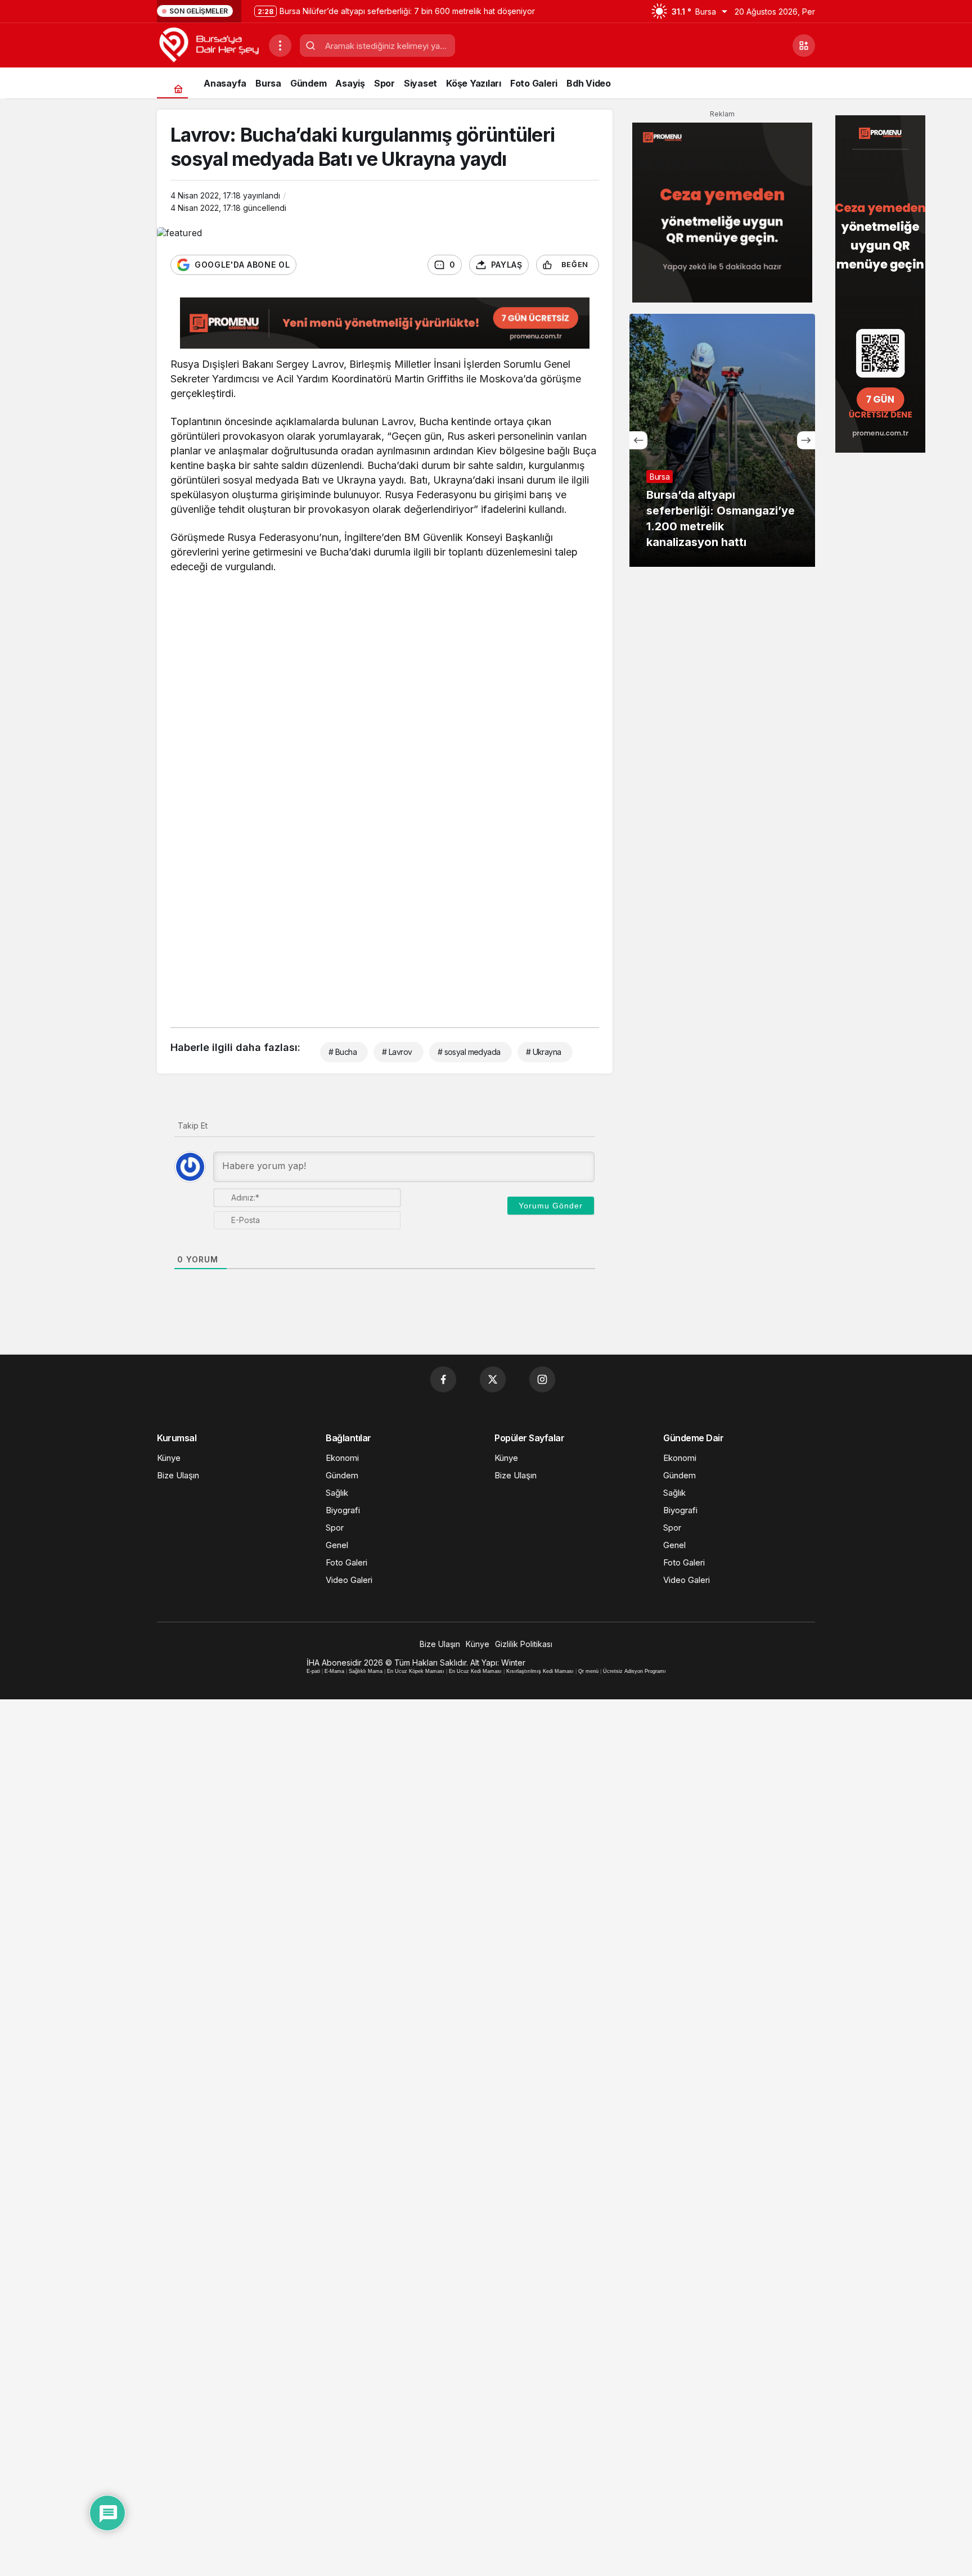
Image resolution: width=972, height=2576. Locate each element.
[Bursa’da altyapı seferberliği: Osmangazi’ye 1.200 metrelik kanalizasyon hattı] (722, 440)
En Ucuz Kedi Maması (475, 1671)
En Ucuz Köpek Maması (416, 1671)
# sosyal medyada (469, 1052)
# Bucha (343, 1052)
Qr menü (588, 1671)
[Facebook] (443, 1379)
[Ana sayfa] (178, 89)
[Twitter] (493, 1379)
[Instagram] (542, 1379)
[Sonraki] (806, 440)
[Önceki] (638, 440)
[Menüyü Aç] (280, 46)
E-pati (313, 1671)
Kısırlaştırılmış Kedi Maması (540, 1671)
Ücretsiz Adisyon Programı (634, 1671)
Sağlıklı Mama (366, 1671)
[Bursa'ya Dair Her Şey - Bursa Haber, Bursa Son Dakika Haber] (208, 44)
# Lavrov (397, 1052)
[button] (804, 46)
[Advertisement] (385, 666)
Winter (513, 1663)
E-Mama (334, 1671)
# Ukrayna (544, 1052)
